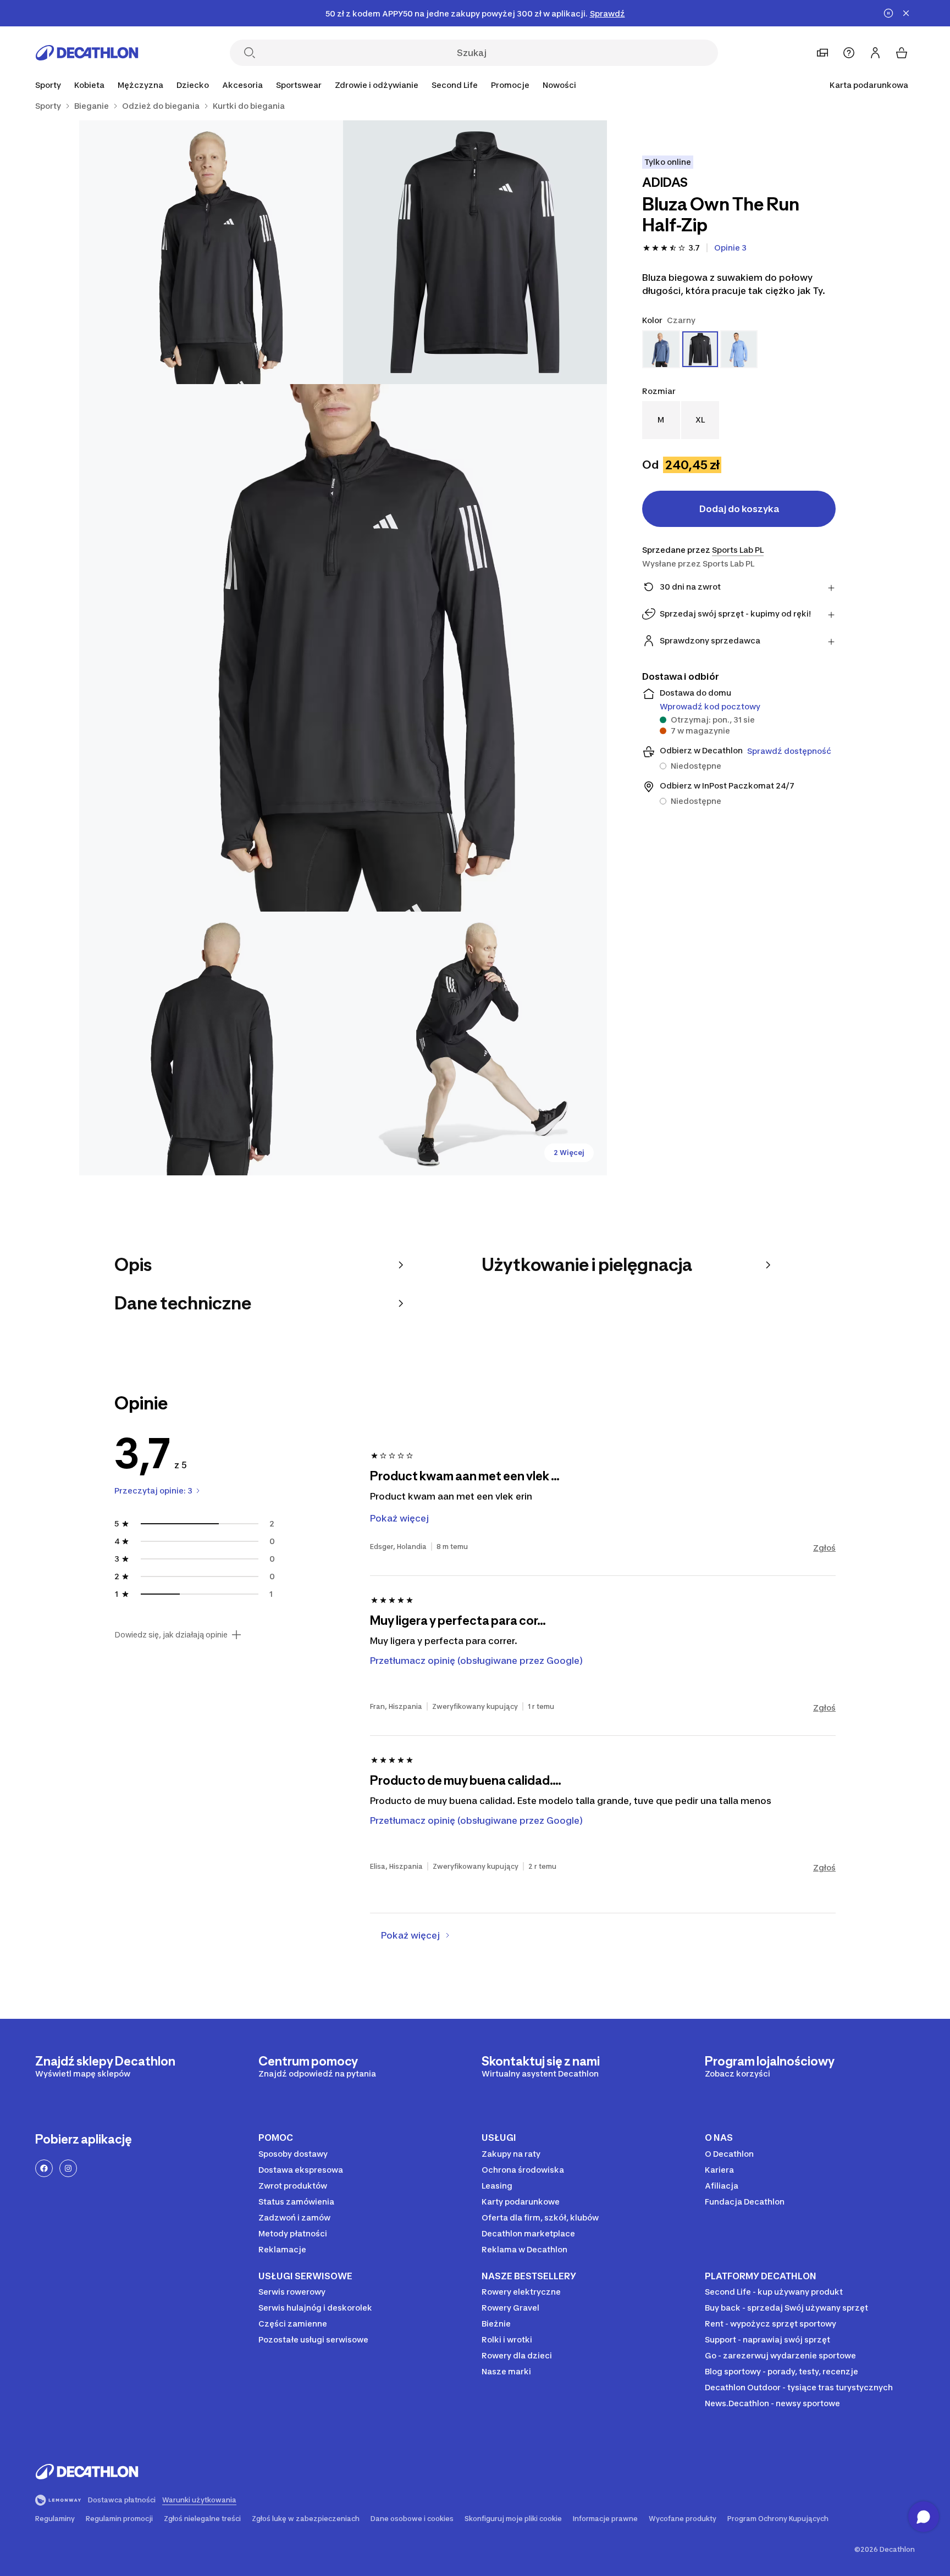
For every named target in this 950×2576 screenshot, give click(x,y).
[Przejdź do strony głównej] (87, 53)
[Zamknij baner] (906, 13)
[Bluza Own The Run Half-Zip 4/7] (211, 1043)
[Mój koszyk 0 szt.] (902, 53)
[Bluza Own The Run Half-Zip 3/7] (343, 648)
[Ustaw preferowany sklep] (822, 53)
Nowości (559, 85)
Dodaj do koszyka (739, 509)
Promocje (510, 85)
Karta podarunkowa (869, 85)
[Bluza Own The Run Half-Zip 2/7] (211, 252)
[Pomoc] (849, 53)
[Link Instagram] (68, 2168)
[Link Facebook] (44, 2168)
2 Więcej (569, 1153)
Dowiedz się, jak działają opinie (171, 1635)
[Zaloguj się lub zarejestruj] (875, 53)
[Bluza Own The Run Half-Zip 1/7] (475, 252)
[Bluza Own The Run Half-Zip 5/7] (475, 1043)
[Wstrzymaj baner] (888, 13)
